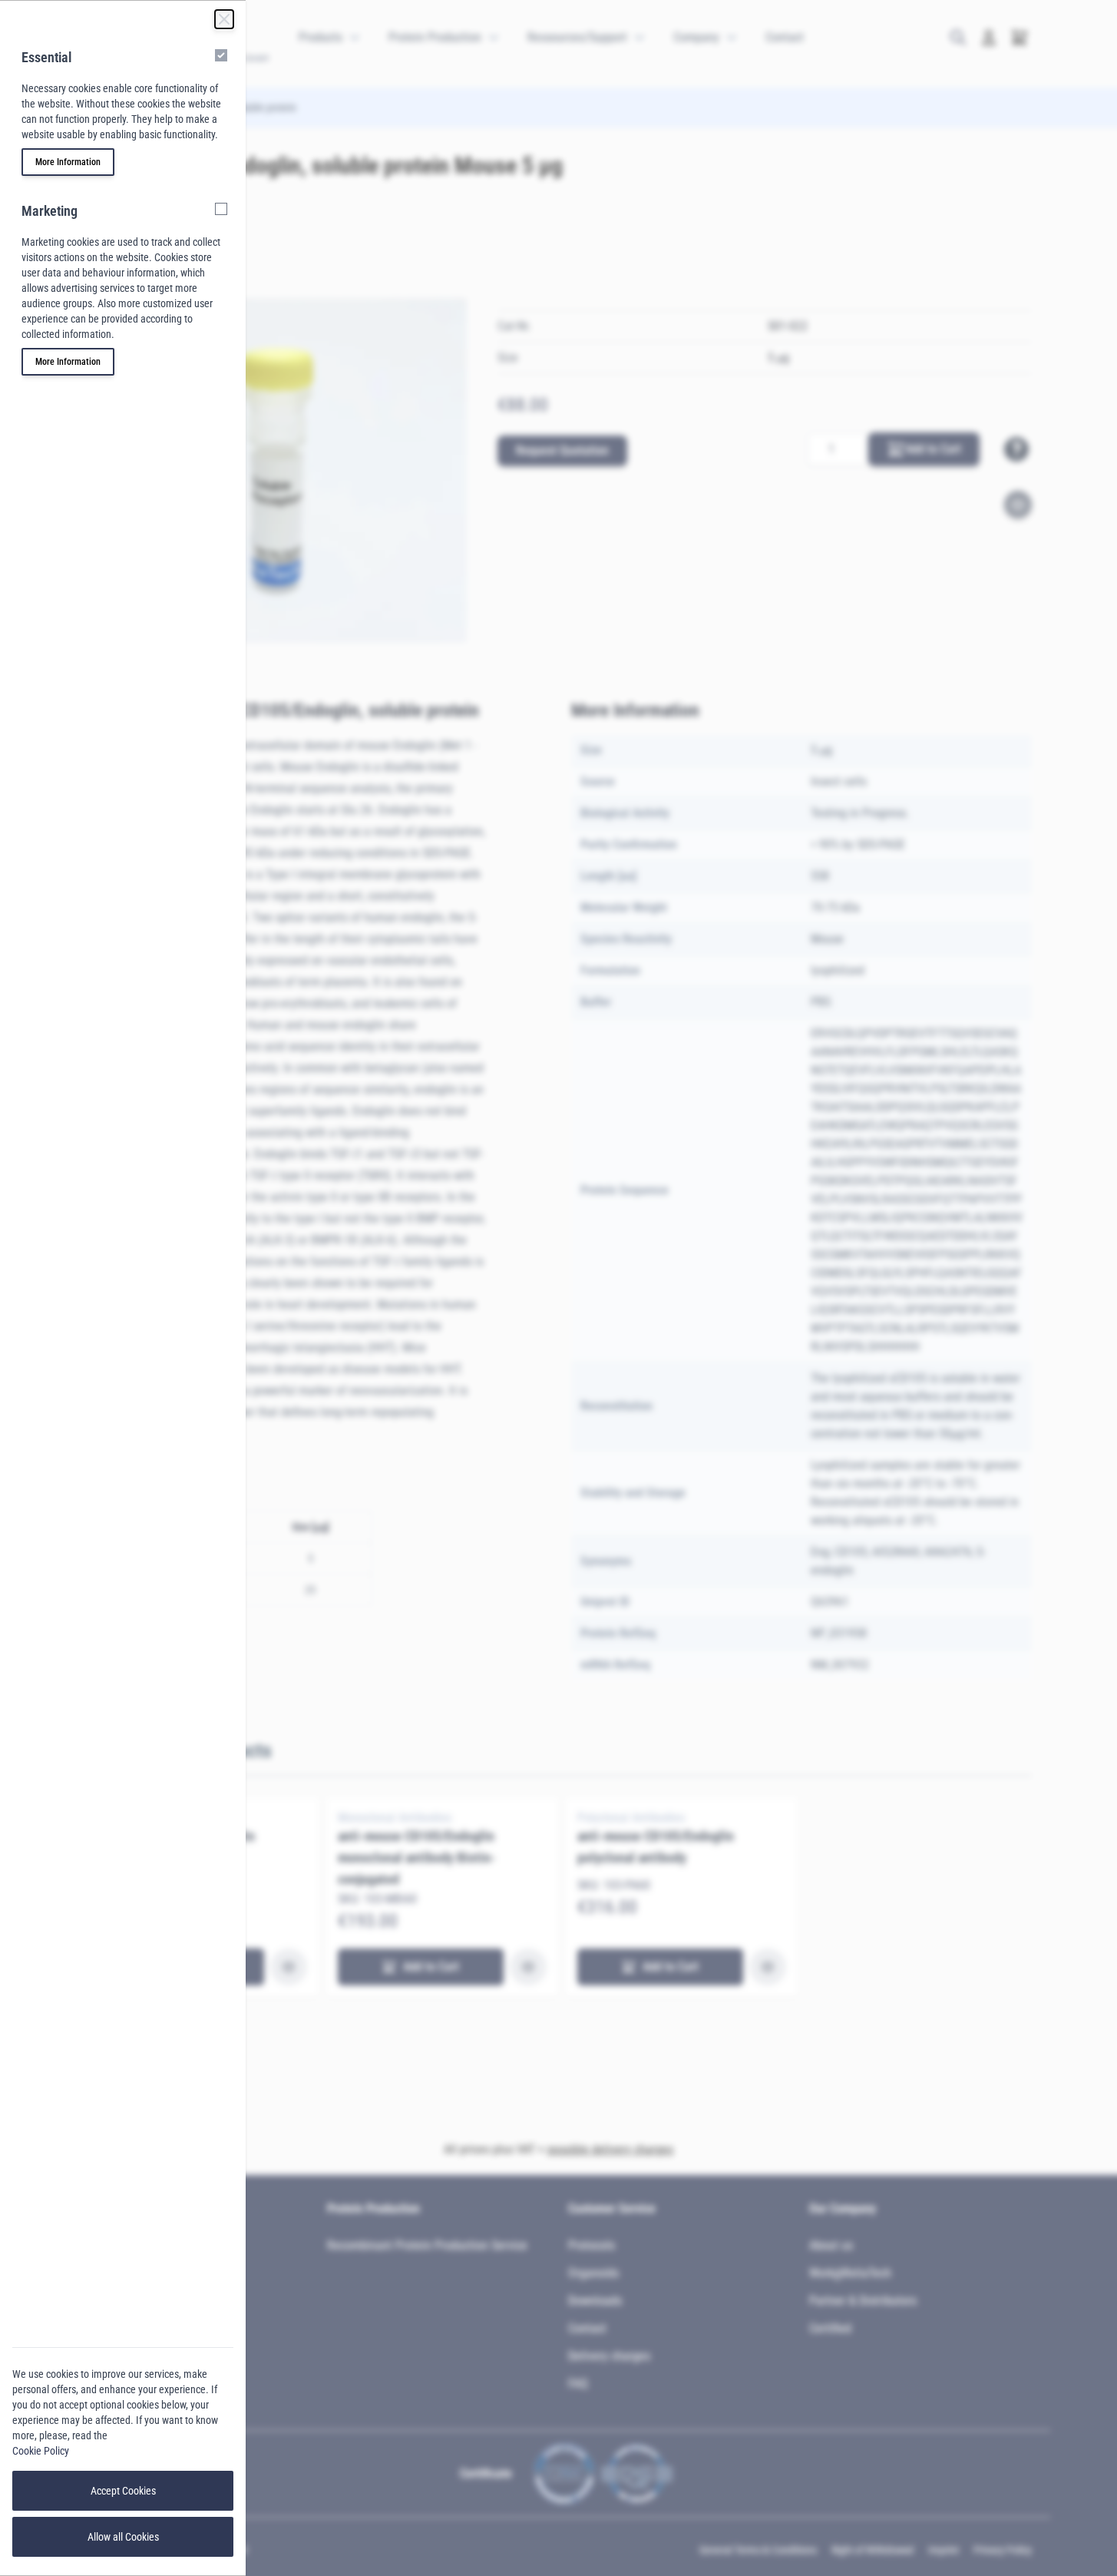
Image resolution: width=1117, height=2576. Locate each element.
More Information (68, 162)
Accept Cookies (123, 2491)
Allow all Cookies (123, 2537)
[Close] (224, 19)
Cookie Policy (41, 2451)
